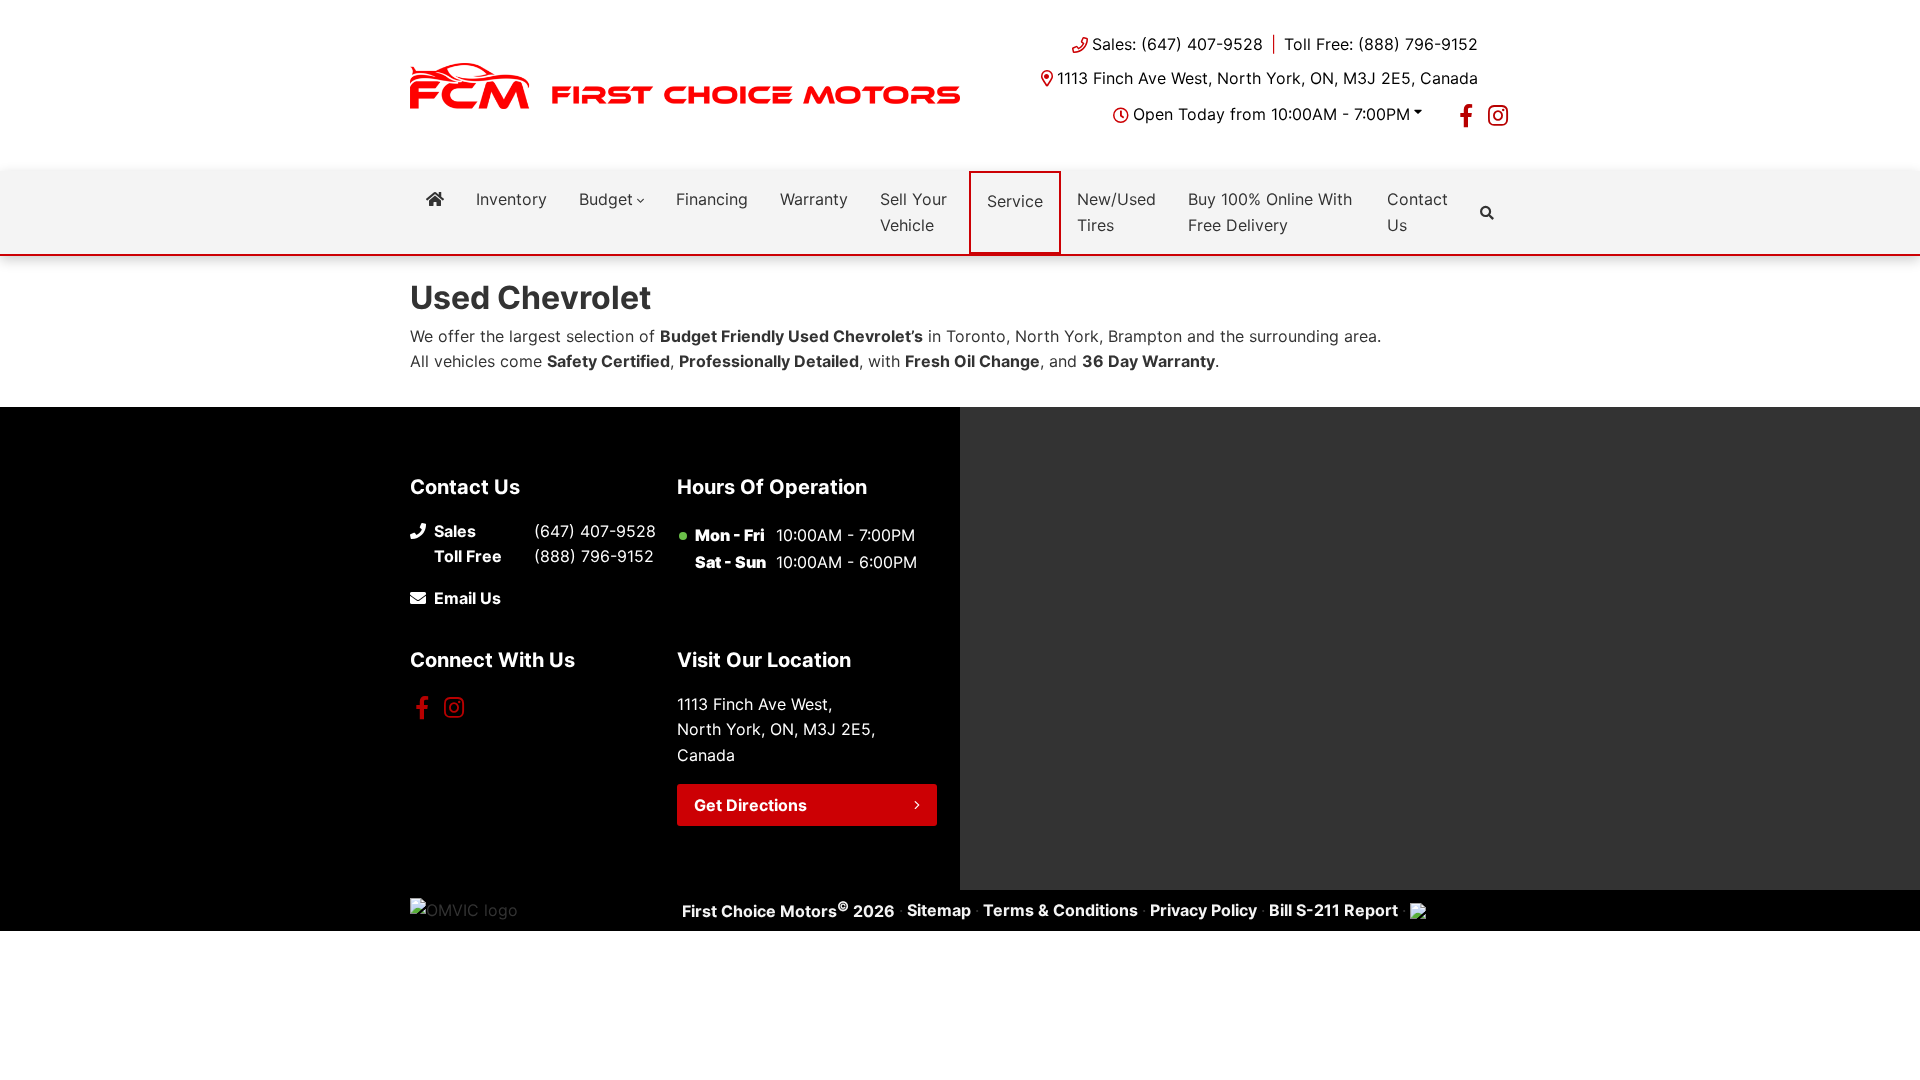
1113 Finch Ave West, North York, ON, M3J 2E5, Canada (1267, 78)
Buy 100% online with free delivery (1270, 212)
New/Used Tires (1116, 212)
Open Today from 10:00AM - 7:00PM (1271, 114)
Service (1015, 201)
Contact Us (1417, 212)
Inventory (511, 199)
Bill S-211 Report (1333, 910)
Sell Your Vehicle (913, 212)
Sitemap (939, 910)
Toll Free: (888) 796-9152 (1381, 44)
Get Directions (750, 805)
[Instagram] (1498, 115)
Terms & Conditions (1060, 910)
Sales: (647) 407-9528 (1177, 44)
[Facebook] (1466, 115)
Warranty (814, 199)
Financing (712, 199)
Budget (606, 199)
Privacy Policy (1203, 910)
